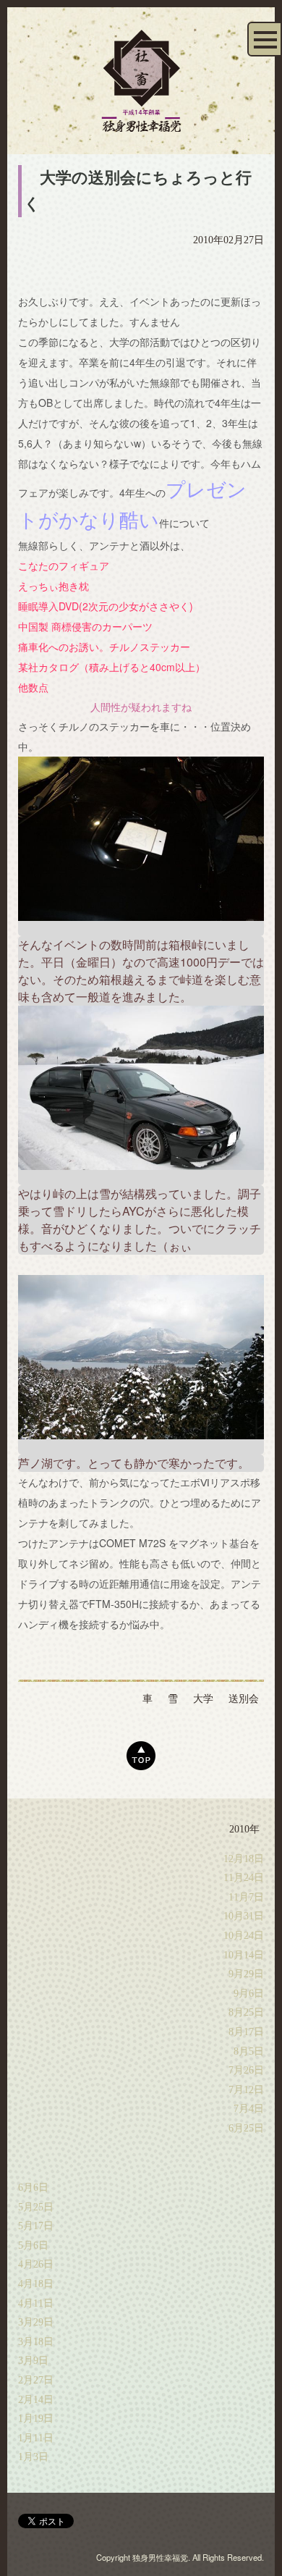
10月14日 (244, 1955)
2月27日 (36, 2380)
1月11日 (36, 2438)
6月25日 (246, 2128)
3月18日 (36, 2342)
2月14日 (36, 2400)
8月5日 (249, 2051)
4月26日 (36, 2264)
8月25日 (246, 2012)
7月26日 (246, 2070)
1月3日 (33, 2457)
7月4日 (249, 2109)
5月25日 (36, 2207)
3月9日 (33, 2361)
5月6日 (33, 2245)
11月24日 (244, 1878)
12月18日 (244, 1859)
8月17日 (246, 2032)
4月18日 (36, 2284)
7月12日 (246, 2090)
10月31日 (244, 1916)
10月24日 (244, 1936)
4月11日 (36, 2303)
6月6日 (33, 2188)
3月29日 (36, 2322)
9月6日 (249, 1994)
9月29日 (246, 1974)
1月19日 (36, 2419)
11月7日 (246, 1897)
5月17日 (36, 2226)
